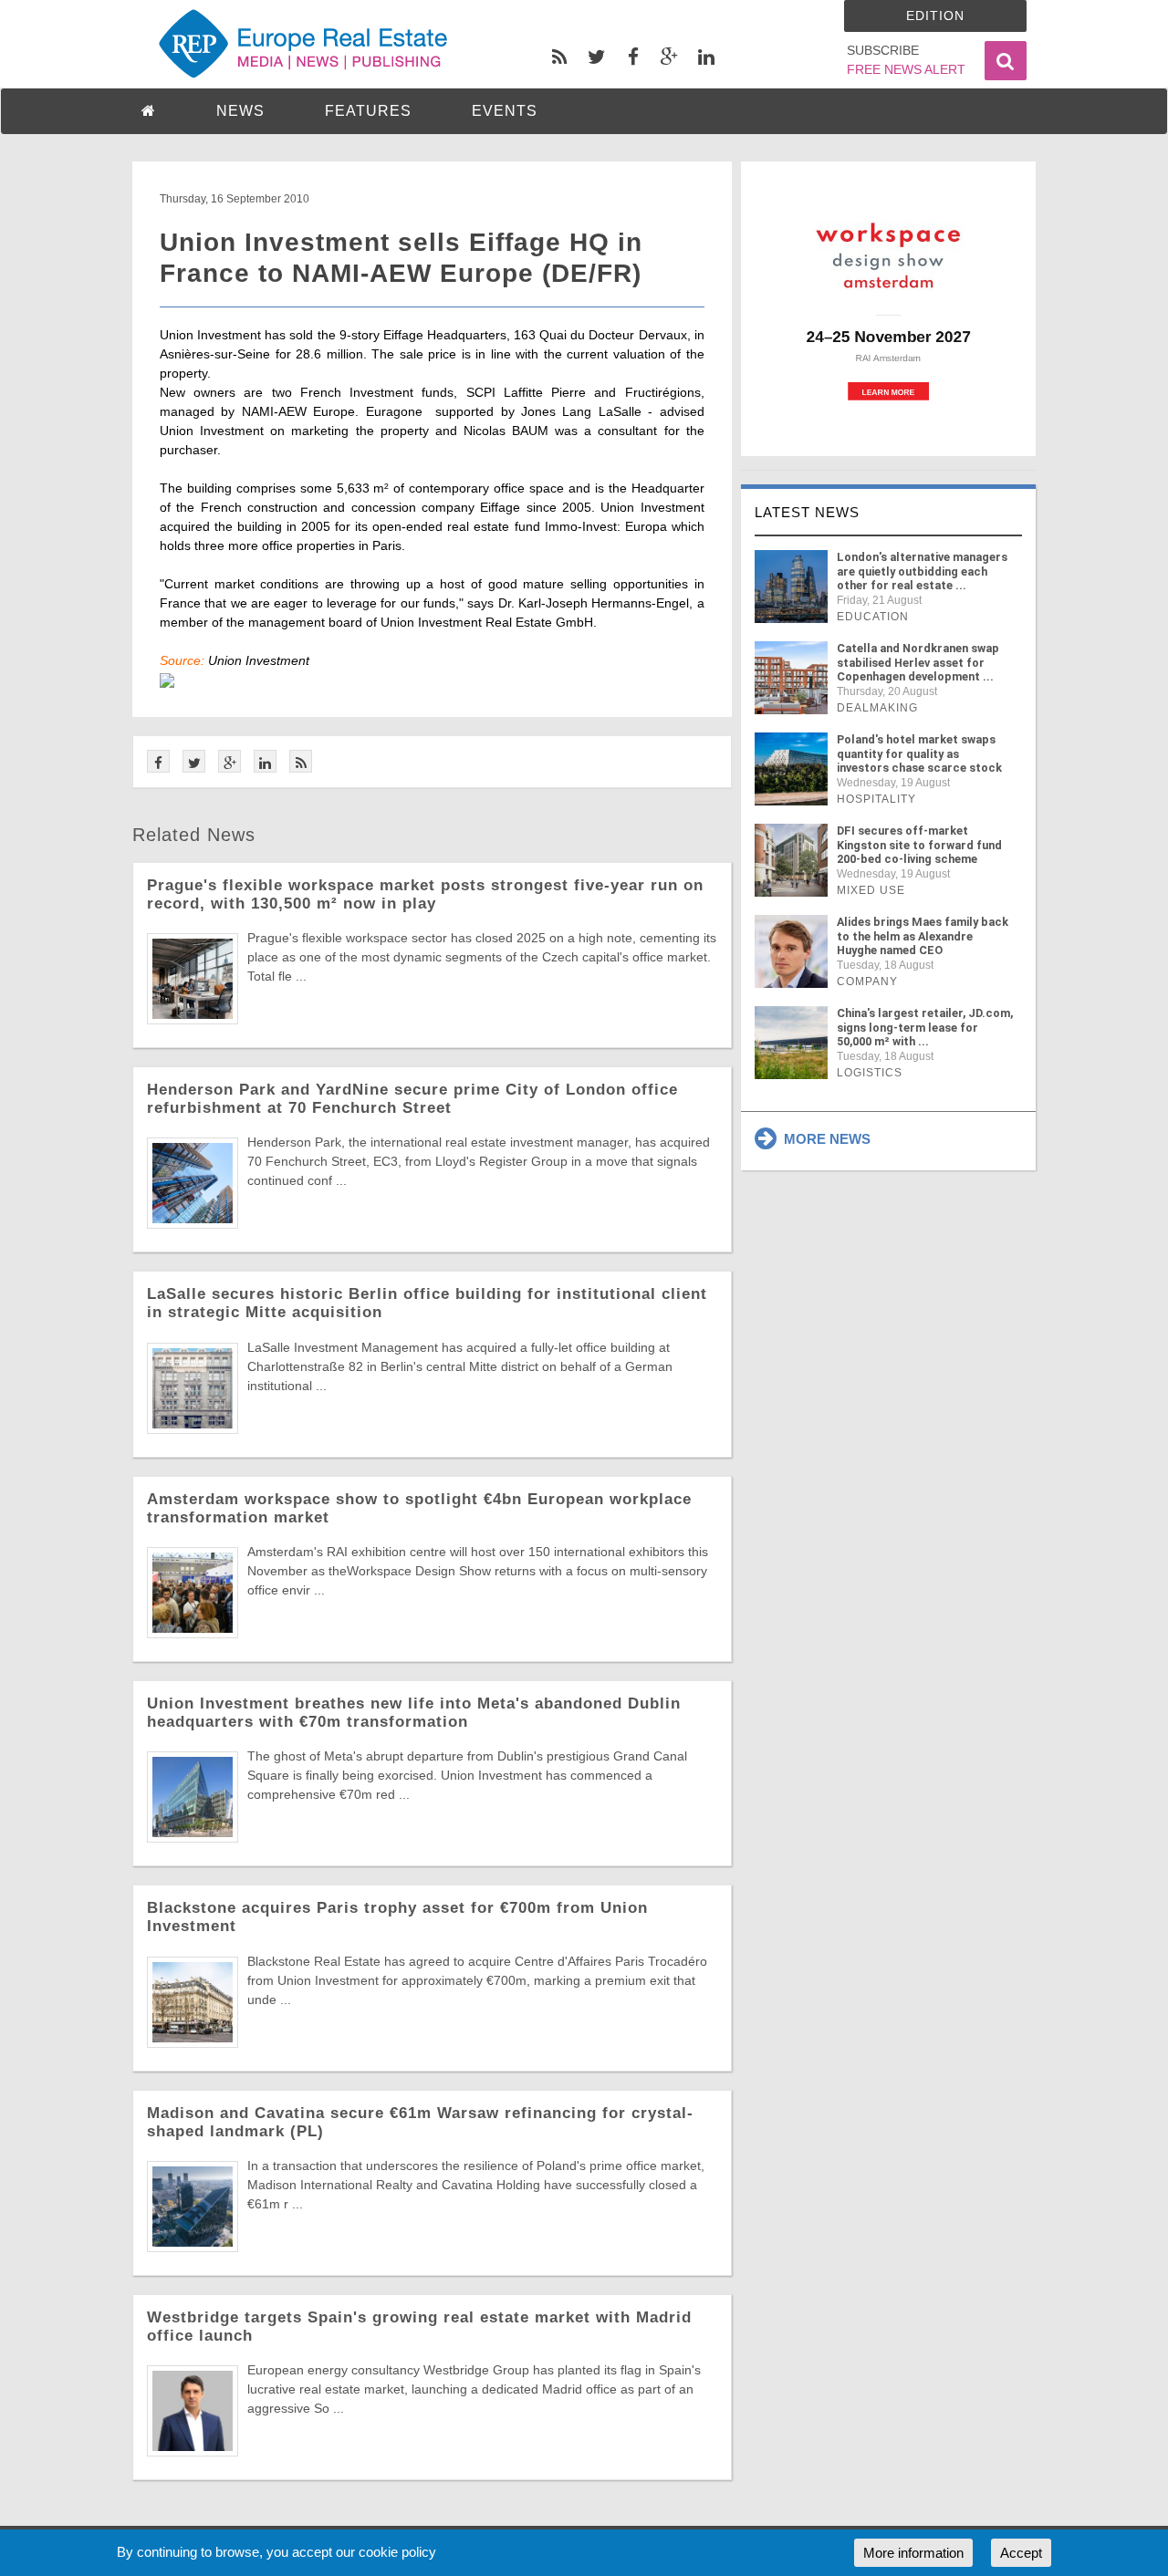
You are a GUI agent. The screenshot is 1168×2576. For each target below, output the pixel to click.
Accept (1021, 2553)
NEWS (240, 111)
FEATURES (368, 111)
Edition (935, 16)
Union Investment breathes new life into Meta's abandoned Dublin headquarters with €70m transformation (414, 1713)
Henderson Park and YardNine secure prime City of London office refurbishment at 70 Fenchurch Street (412, 1099)
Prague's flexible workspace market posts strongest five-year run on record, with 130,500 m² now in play (425, 894)
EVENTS (505, 111)
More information (913, 2553)
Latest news (807, 512)
